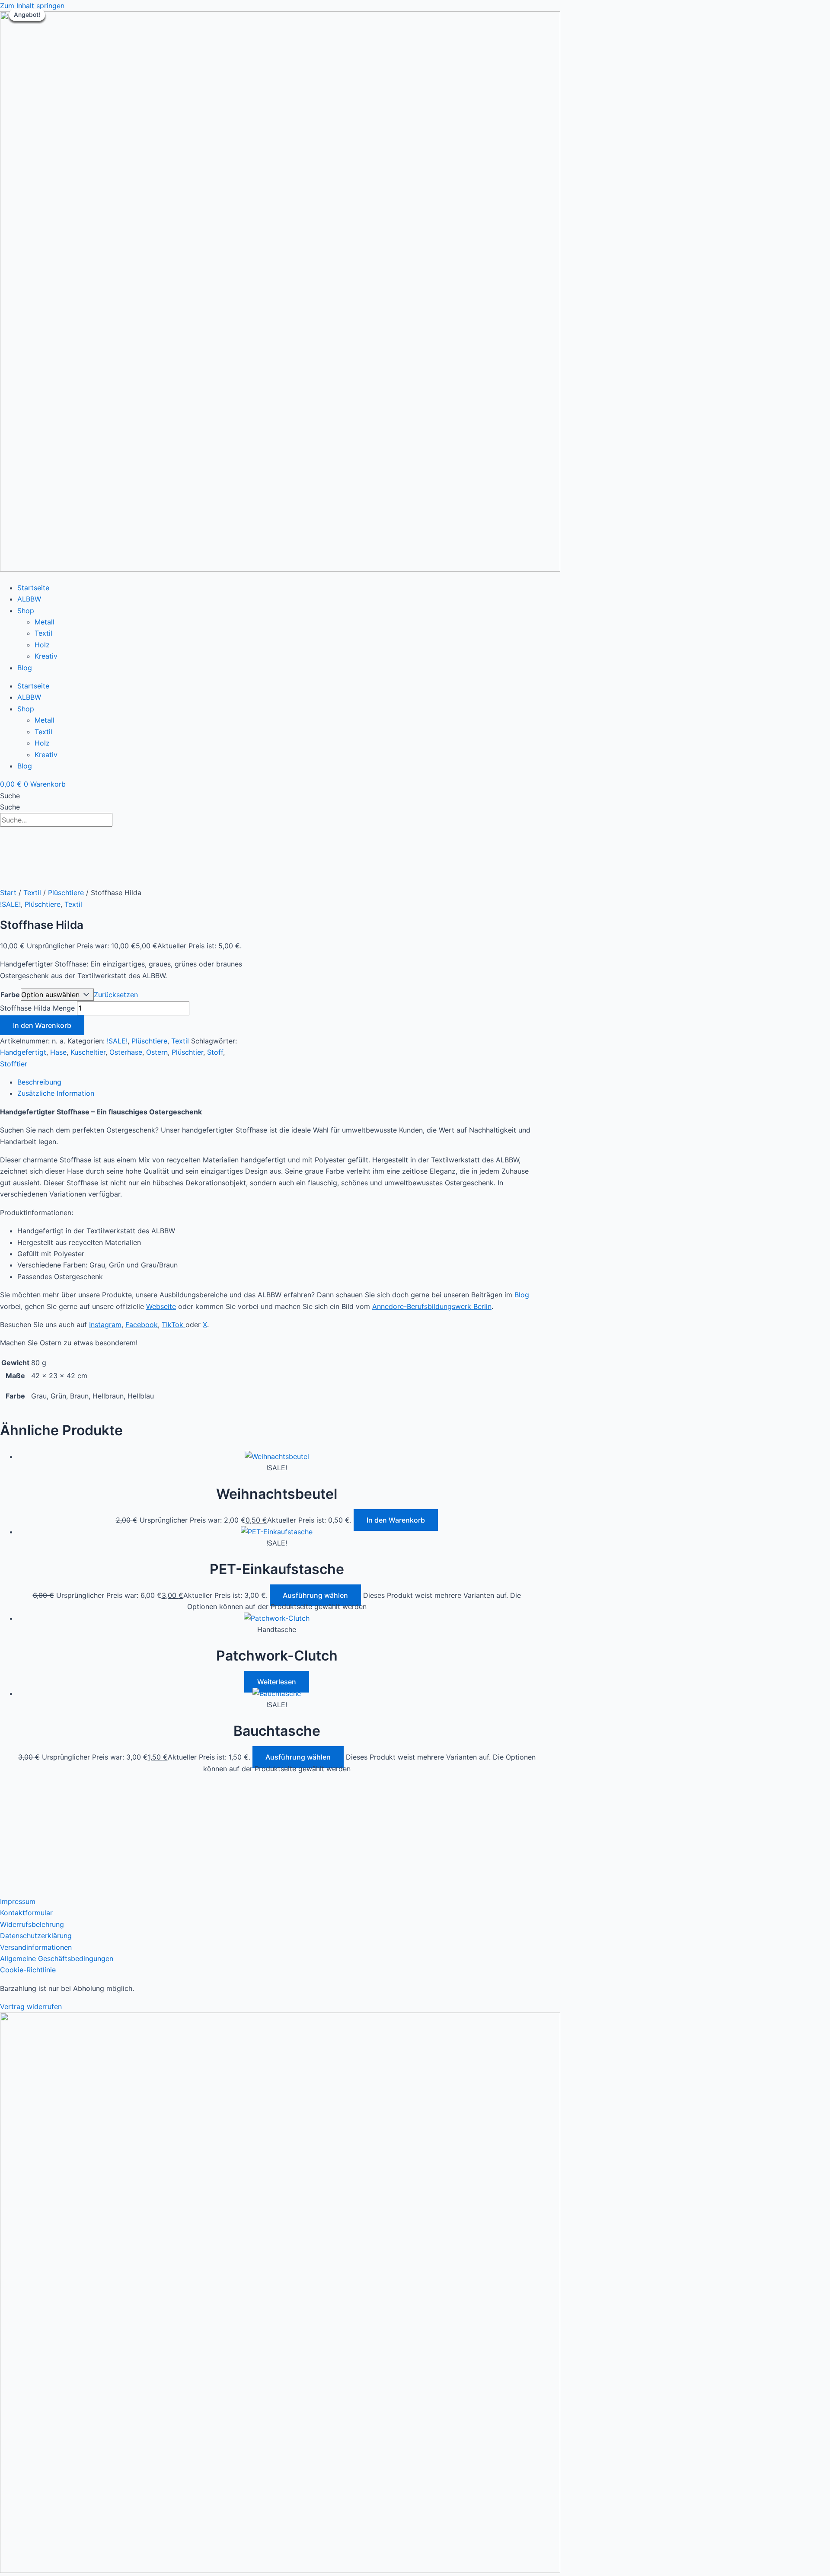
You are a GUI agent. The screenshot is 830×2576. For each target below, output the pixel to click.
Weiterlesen (277, 1682)
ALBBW (29, 599)
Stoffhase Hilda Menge (37, 1008)
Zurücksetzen (116, 995)
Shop (26, 611)
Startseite (33, 588)
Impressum (18, 1901)
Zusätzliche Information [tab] (56, 1093)
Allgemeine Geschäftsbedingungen (57, 1958)
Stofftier (14, 1064)
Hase (58, 1052)
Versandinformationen (36, 1947)
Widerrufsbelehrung (32, 1924)
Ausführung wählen (315, 1595)
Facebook (142, 1325)
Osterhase (126, 1052)
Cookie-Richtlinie (28, 1970)
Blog (25, 668)
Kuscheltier (88, 1052)
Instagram (105, 1325)
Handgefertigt (23, 1052)
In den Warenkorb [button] (396, 1520)
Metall (45, 622)
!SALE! (10, 904)
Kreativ (46, 656)
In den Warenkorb (42, 1025)
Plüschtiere (66, 893)
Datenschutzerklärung (36, 1936)
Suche (10, 796)
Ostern (157, 1052)
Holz (42, 645)
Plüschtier (187, 1052)
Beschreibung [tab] (39, 1082)
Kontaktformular (26, 1913)
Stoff (215, 1052)
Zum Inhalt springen (32, 6)
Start (8, 893)
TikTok (174, 1325)
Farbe (10, 995)
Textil (43, 633)
